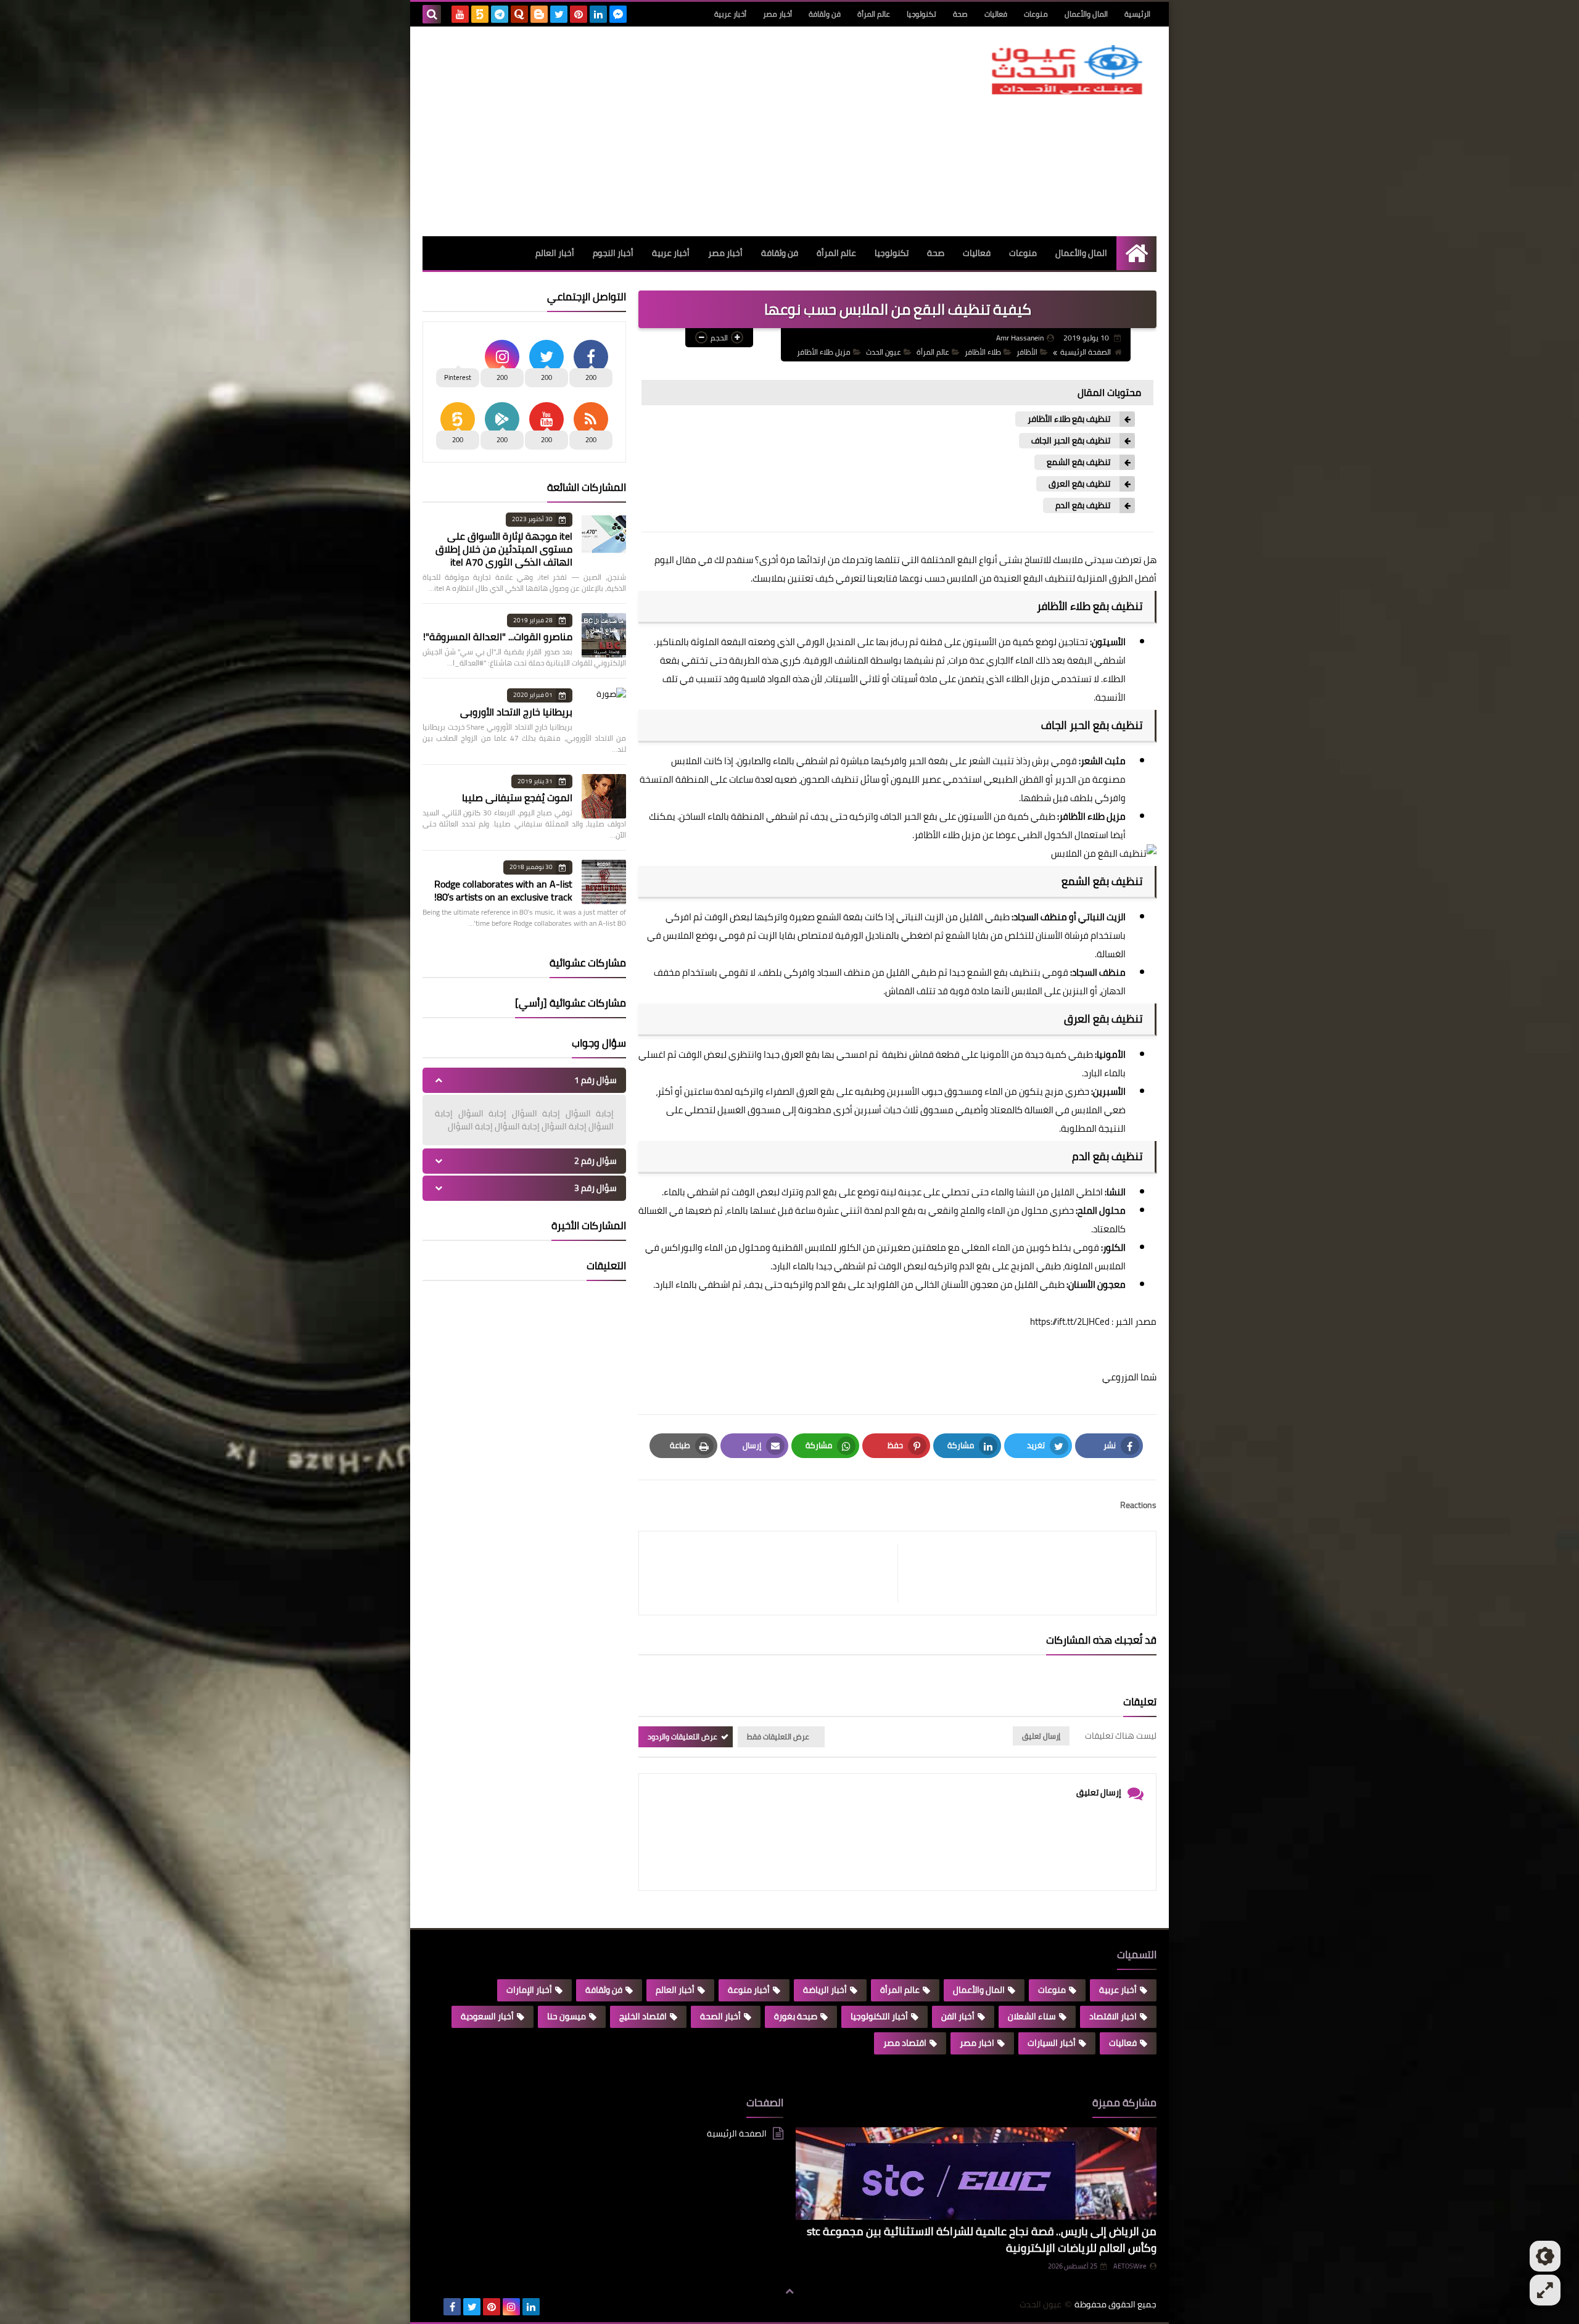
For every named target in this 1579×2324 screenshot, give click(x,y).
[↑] (789, 2291)
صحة (960, 14)
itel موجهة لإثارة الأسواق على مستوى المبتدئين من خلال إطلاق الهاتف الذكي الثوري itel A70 (504, 549)
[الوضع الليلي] (1545, 2256)
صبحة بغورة (796, 2016)
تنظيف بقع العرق (1079, 484)
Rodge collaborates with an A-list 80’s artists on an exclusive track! (503, 890)
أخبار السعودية (487, 2016)
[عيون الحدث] (1067, 70)
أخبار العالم (555, 253)
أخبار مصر (777, 14)
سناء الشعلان (1032, 2016)
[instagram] (511, 2307)
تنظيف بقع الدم (1083, 505)
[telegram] (500, 14)
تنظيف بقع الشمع (1078, 462)
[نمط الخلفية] (1545, 2290)
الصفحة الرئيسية (1086, 352)
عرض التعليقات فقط (778, 1737)
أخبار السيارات (1052, 2043)
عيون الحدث (884, 352)
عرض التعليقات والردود (682, 1737)
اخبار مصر (977, 2043)
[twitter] (559, 14)
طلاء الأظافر (983, 352)
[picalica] (432, 2307)
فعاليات (996, 14)
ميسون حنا (567, 2016)
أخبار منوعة (749, 1990)
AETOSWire (1130, 2266)
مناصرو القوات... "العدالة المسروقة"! (498, 637)
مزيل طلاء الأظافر (824, 352)
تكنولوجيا (921, 14)
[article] (774, 1573)
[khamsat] (480, 14)
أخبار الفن (958, 2016)
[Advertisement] (647, 131)
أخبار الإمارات (529, 1990)
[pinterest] (579, 14)
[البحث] (432, 14)
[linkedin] (598, 14)
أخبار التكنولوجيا (879, 2016)
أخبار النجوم (613, 253)
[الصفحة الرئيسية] (1136, 253)
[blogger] (539, 14)
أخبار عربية (730, 14)
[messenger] (618, 14)
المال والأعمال (1086, 14)
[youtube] (460, 14)
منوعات (1036, 14)
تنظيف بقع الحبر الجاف (1071, 441)
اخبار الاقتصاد (1113, 2016)
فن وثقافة (825, 14)
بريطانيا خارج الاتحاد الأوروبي (516, 712)
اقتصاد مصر (905, 2043)
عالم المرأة (874, 14)
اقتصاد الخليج (643, 2016)
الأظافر (1027, 352)
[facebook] (452, 2307)
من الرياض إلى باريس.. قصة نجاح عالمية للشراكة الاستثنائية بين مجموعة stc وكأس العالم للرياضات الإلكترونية (982, 2240)
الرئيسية (1137, 14)
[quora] (519, 14)
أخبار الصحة (720, 2016)
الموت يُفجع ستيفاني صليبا (517, 797)
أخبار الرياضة (825, 1990)
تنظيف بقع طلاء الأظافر (1069, 419)
